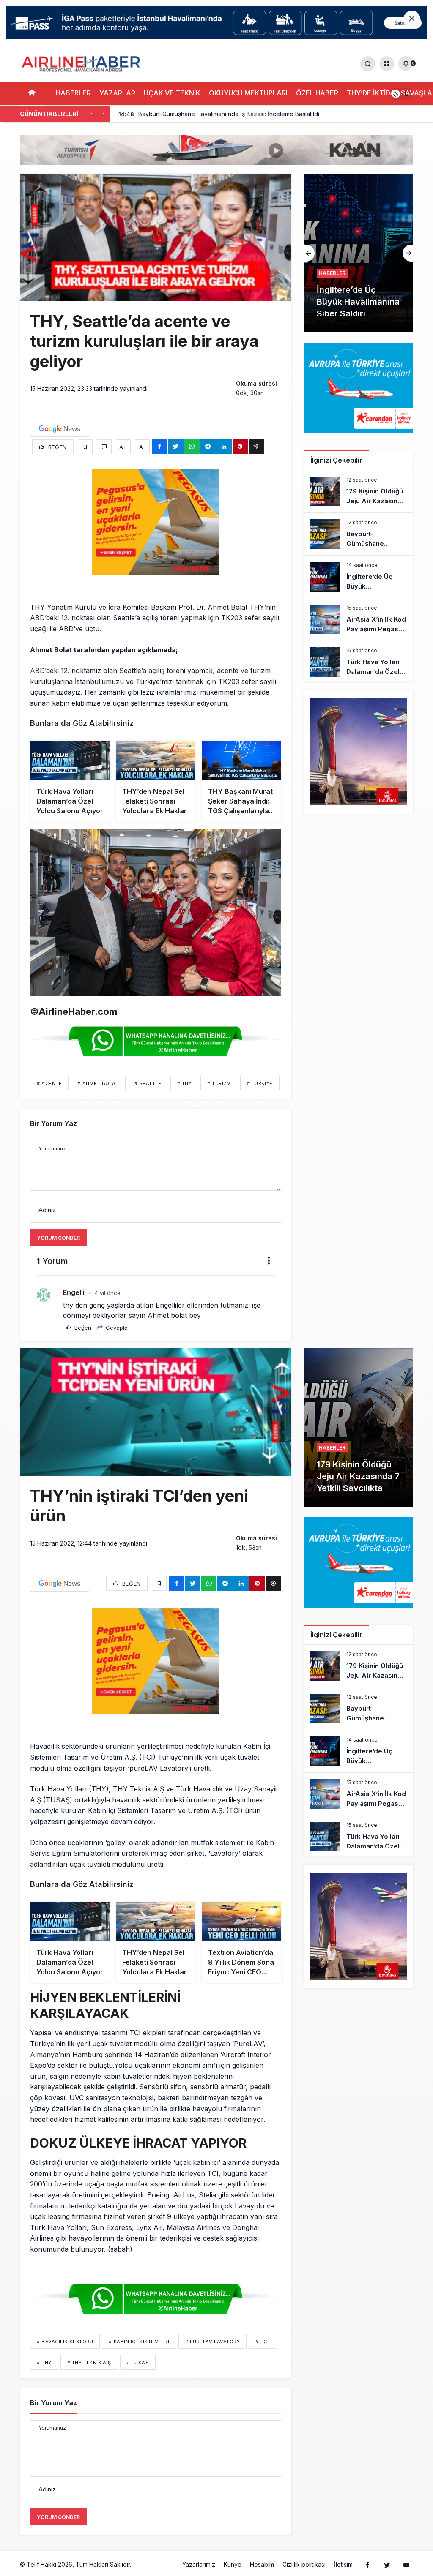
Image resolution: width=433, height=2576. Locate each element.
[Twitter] (387, 2565)
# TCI (262, 2342)
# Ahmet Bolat (98, 1083)
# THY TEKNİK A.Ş (89, 2363)
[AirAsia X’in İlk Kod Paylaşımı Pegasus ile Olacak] (359, 253)
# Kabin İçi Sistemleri (139, 2342)
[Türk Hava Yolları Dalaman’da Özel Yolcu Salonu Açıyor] (359, 662)
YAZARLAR (117, 93)
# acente (49, 1083)
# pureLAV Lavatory (213, 2342)
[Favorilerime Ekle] (85, 447)
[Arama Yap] (368, 64)
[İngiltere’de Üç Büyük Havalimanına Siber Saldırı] (359, 577)
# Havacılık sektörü (65, 2342)
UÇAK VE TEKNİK (172, 93)
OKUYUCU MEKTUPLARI (248, 93)
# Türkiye (260, 1083)
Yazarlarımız (199, 2564)
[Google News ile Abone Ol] (60, 429)
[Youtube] (406, 2565)
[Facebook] (367, 2565)
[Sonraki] (104, 114)
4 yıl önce (108, 1293)
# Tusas (138, 2363)
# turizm (219, 1083)
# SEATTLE (148, 1083)
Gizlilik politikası (304, 2564)
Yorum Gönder (58, 1238)
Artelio (142, 2564)
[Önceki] (91, 114)
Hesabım (262, 2564)
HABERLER (73, 93)
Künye (233, 2564)
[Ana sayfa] (32, 94)
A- (142, 447)
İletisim (343, 2564)
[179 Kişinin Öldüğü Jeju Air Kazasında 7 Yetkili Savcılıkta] (359, 491)
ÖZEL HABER (317, 93)
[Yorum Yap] (104, 447)
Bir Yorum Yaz (53, 1123)
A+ (123, 447)
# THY (185, 1083)
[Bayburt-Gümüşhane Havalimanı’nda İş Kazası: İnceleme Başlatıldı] (359, 534)
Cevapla (116, 1328)
